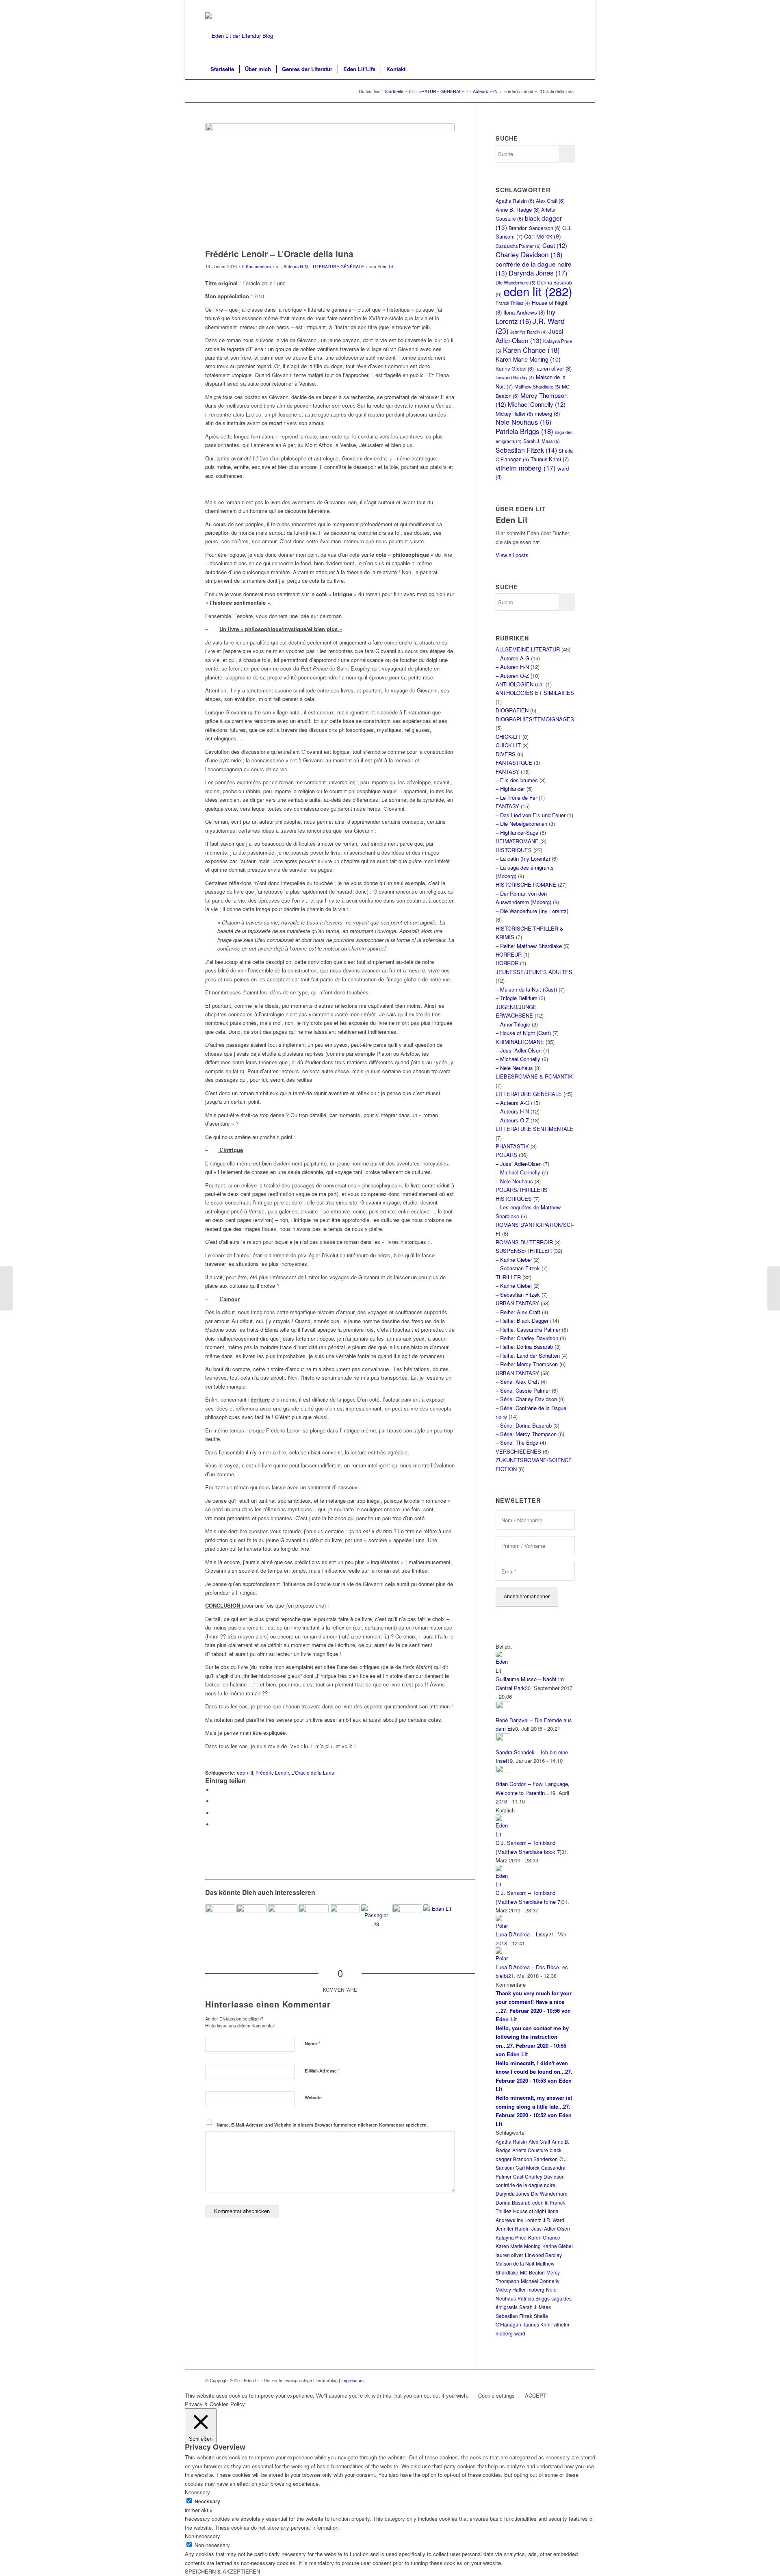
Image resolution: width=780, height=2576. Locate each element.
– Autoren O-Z (512, 676)
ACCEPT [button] (536, 2395)
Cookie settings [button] (496, 2395)
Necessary (207, 2501)
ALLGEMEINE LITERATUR (528, 649)
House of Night (530, 2211)
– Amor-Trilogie (513, 1024)
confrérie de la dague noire (525, 2185)
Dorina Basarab (513, 2202)
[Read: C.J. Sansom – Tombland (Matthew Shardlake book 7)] (503, 1834)
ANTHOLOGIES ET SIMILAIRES (535, 693)
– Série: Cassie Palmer (523, 1390)
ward (520, 2333)
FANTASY (507, 771)
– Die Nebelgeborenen (521, 824)
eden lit (245, 1773)
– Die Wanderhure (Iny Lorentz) (532, 911)
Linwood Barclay (515, 377)
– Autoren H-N (512, 667)
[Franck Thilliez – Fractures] (774, 1288)
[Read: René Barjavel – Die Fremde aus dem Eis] (503, 1707)
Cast (555, 245)
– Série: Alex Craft (517, 1381)
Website (313, 2097)
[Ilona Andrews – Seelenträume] (345, 1920)
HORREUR (509, 954)
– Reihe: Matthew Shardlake (529, 946)
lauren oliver (554, 368)
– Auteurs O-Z (512, 1120)
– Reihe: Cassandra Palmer (528, 1329)
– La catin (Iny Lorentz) (523, 858)
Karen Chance (531, 350)
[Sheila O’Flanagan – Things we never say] (407, 1919)
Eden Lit (385, 266)
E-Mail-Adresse (322, 2070)
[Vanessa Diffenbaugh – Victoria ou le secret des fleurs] (314, 1919)
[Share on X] (215, 1801)
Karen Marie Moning (528, 359)
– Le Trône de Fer (516, 798)
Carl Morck (543, 236)
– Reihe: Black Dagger (522, 1321)
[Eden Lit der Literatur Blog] (239, 36)
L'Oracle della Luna (313, 1773)
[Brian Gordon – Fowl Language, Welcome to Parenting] (220, 1919)
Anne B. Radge (518, 209)
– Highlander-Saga (517, 832)
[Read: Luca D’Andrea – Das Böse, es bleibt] (503, 1958)
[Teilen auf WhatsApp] (215, 1813)
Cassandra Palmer (518, 246)
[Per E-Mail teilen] (215, 1824)
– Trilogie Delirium (517, 998)
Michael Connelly (537, 404)
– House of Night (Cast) (523, 1033)
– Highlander (510, 789)
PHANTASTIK (512, 1146)
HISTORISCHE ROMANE (526, 884)
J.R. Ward (554, 2220)
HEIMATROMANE (517, 841)
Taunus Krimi (550, 459)
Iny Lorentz (525, 316)
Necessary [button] (197, 2492)
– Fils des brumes (517, 780)
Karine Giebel (515, 368)
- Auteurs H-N (294, 266)
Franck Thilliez (513, 303)
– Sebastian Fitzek (518, 1268)
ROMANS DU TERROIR (524, 1242)
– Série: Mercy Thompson (526, 1434)
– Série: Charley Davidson (526, 1399)
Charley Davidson (529, 254)
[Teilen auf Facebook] (215, 1790)
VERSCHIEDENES (518, 1451)
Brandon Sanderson (535, 228)
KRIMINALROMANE (520, 1042)
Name (312, 2043)
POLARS (506, 1155)
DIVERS (506, 754)
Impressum (352, 2380)
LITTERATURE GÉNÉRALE (337, 266)
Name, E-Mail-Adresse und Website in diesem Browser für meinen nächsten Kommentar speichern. (322, 2125)
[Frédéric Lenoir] (330, 184)
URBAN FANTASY (517, 1303)
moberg (547, 413)
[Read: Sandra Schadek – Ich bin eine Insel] (503, 1739)
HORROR (507, 963)
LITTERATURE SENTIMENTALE (535, 1129)
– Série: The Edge (517, 1442)
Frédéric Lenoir (272, 1773)
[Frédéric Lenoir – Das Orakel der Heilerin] (6, 1288)
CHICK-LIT (508, 737)
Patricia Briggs (524, 431)
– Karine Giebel (514, 1260)
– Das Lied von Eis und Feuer (531, 815)
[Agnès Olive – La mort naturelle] (283, 1919)
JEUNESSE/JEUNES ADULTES (534, 972)
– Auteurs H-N (512, 1111)
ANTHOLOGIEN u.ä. (520, 684)
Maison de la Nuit (515, 2263)
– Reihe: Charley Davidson (527, 1338)
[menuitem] (222, 69)
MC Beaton (532, 2272)
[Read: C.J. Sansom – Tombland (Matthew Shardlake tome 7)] (503, 1884)
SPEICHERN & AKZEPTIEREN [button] (222, 2571)
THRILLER (508, 1277)
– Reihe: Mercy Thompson (527, 1364)
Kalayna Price (511, 2237)
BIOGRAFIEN (512, 710)
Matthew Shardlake (537, 386)
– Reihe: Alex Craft (518, 1312)
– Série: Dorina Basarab (524, 1425)
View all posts (512, 555)
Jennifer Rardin (529, 332)
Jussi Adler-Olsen (529, 335)
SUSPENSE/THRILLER (524, 1251)
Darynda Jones (538, 273)
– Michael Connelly (518, 1059)
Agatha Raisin (515, 201)
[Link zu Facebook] (569, 6)
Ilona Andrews (524, 312)
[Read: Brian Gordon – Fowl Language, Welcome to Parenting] (503, 1771)
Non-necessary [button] (203, 2536)
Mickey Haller (514, 413)
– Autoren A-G (512, 658)
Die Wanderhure (549, 2193)
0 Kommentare (257, 266)
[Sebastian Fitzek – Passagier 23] (376, 1919)
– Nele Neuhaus (514, 1068)
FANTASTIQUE (514, 763)
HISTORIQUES (514, 850)
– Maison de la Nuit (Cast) (526, 989)
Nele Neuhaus (523, 422)
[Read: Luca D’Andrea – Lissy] (503, 1926)
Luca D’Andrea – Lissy (522, 1934)
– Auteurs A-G (512, 1103)
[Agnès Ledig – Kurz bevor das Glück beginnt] (438, 1919)
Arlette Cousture (530, 2150)
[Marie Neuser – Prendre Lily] (251, 1919)
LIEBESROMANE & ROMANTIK (534, 1076)
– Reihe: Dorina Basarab (524, 1347)
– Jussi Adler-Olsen (519, 1050)
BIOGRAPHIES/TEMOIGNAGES (535, 719)
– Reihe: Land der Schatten (528, 1355)
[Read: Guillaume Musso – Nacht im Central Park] (503, 1670)
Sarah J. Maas (542, 441)
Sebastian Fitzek (526, 450)
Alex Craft (550, 201)
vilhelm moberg (526, 468)
